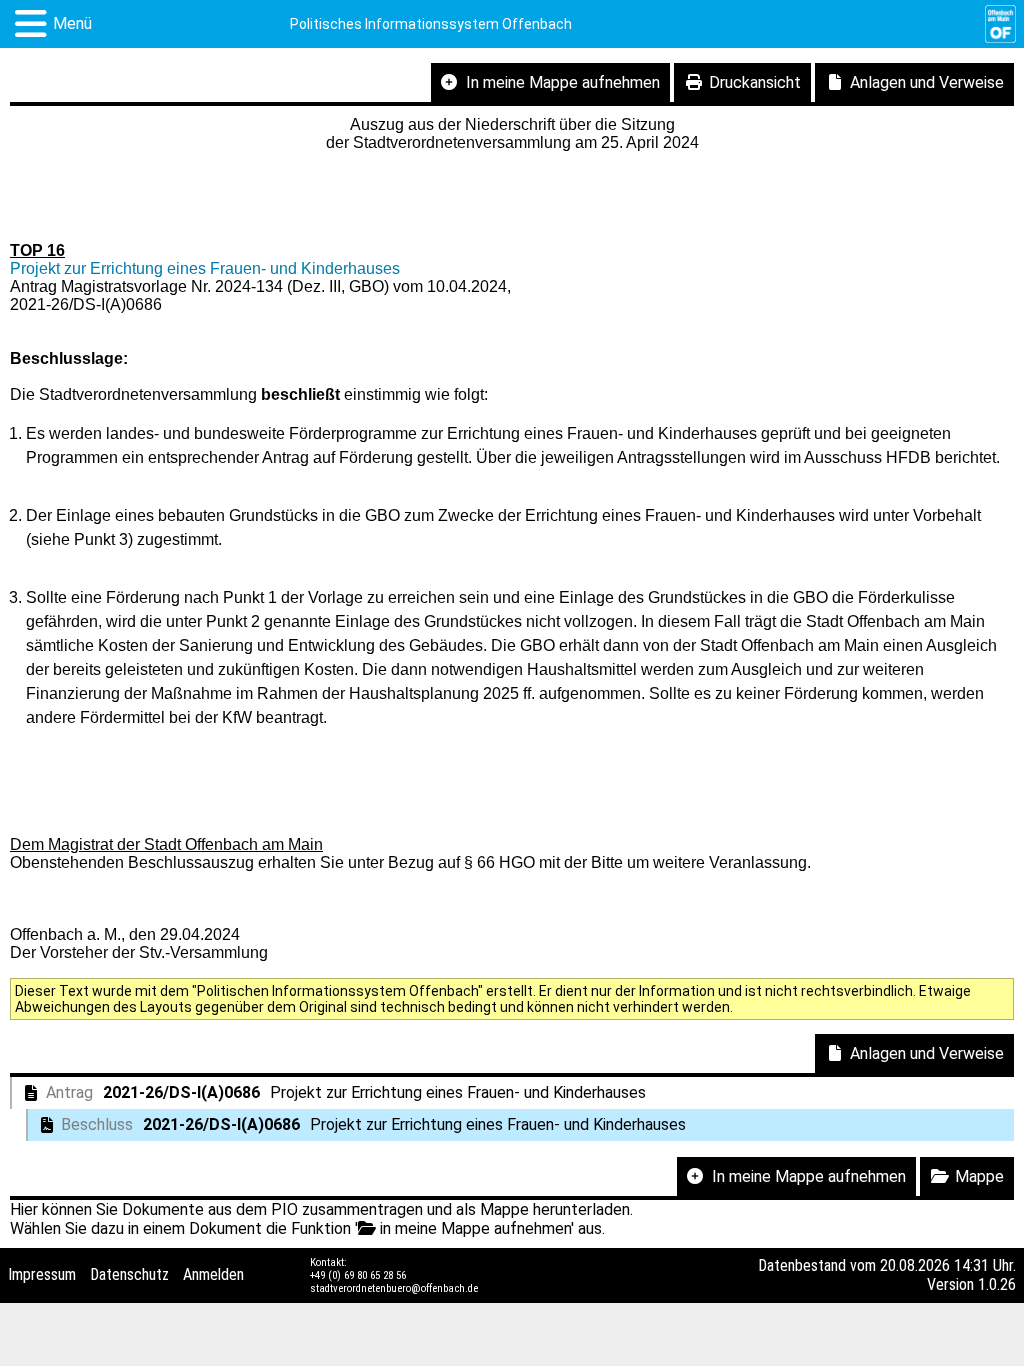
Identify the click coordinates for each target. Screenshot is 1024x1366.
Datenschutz (129, 1274)
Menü (72, 23)
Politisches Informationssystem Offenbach (431, 24)
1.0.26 (997, 1284)
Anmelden (213, 1274)
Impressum (42, 1274)
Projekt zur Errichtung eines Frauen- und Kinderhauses (205, 268)
